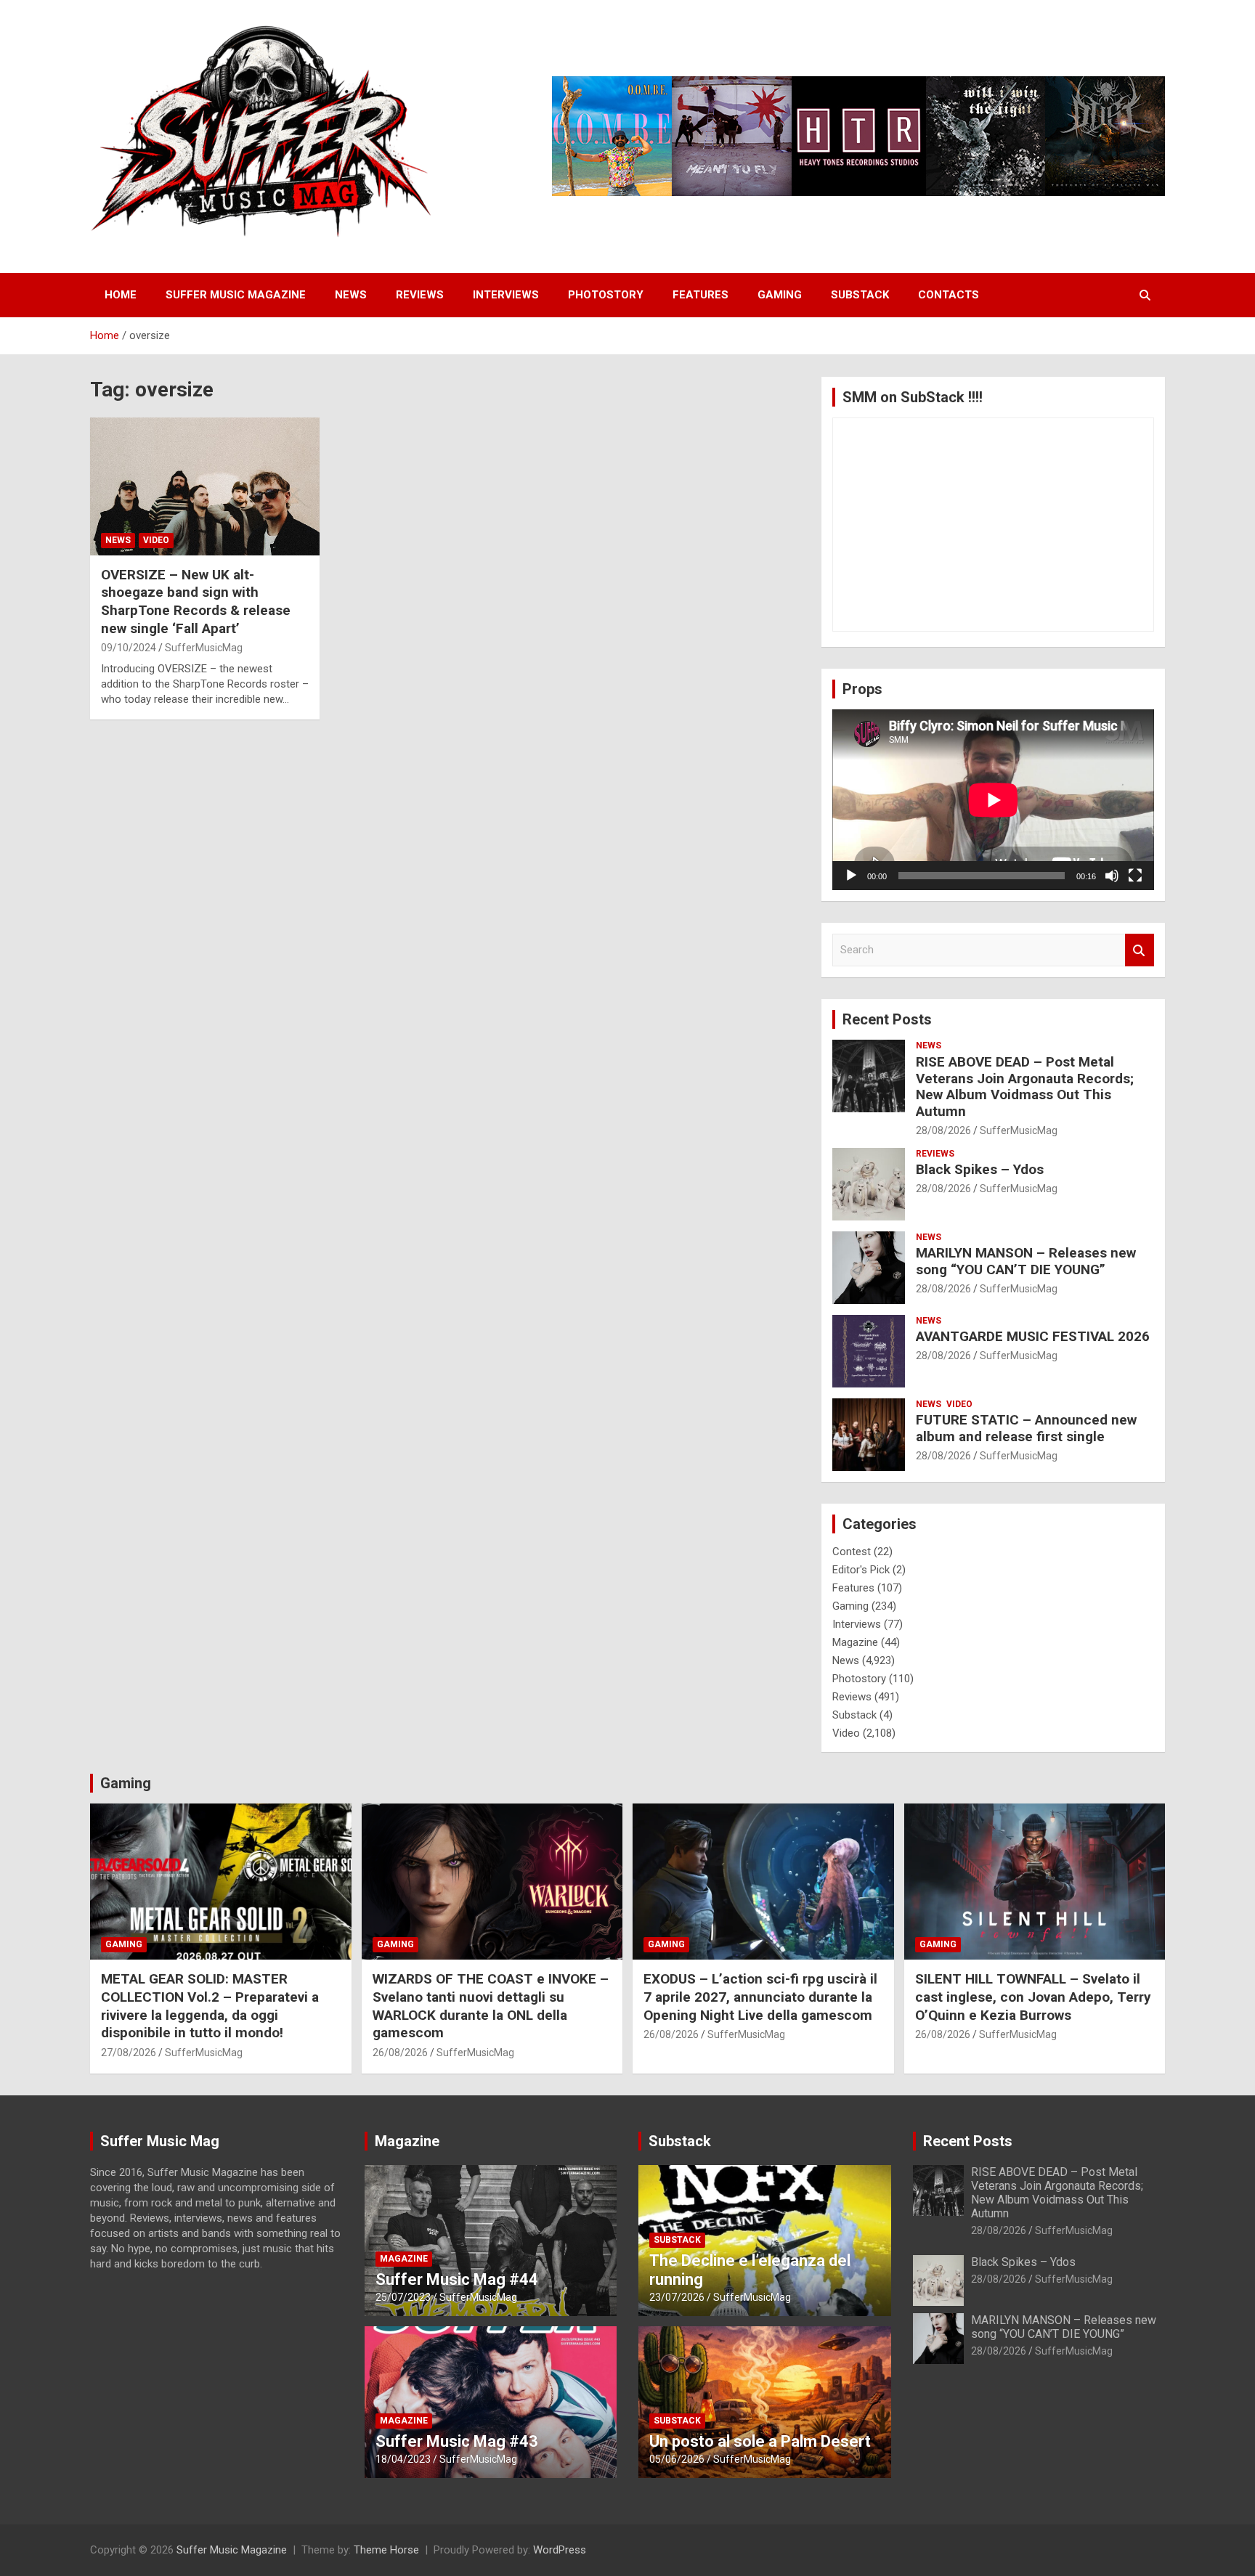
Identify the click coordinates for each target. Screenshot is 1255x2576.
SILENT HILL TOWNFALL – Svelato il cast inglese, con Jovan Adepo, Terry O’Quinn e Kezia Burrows (1033, 1997)
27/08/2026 (129, 2053)
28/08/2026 (943, 1130)
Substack (860, 295)
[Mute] (1112, 876)
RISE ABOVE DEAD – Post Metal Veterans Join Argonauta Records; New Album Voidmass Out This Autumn (1025, 1087)
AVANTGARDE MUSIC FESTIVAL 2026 (1033, 1336)
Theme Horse (386, 2550)
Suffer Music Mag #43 (457, 2441)
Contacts (949, 295)
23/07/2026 (677, 2297)
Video (156, 540)
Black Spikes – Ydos (980, 1169)
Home (121, 295)
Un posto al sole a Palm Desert (760, 2441)
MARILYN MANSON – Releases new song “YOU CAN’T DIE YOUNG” (1026, 1261)
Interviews (506, 295)
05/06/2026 (677, 2459)
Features (700, 295)
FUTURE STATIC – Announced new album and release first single (1026, 1428)
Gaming (780, 295)
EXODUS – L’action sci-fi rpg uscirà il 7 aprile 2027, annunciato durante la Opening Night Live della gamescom (760, 1997)
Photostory (606, 295)
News (351, 295)
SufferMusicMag (204, 648)
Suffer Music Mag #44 (457, 2279)
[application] (993, 800)
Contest (852, 1552)
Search (1140, 950)
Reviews (420, 295)
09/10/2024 (129, 648)
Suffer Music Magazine (236, 295)
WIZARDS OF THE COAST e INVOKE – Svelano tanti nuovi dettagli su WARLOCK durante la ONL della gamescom (491, 2006)
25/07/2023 (403, 2297)
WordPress (560, 2550)
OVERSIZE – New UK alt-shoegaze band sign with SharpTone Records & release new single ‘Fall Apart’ (196, 602)
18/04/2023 (403, 2459)
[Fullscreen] (1135, 876)
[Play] (851, 876)
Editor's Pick (861, 1570)
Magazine (855, 1642)
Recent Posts (887, 1019)
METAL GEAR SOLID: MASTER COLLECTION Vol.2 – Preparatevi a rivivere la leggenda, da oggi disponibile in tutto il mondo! (210, 2006)
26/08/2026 (400, 2053)
